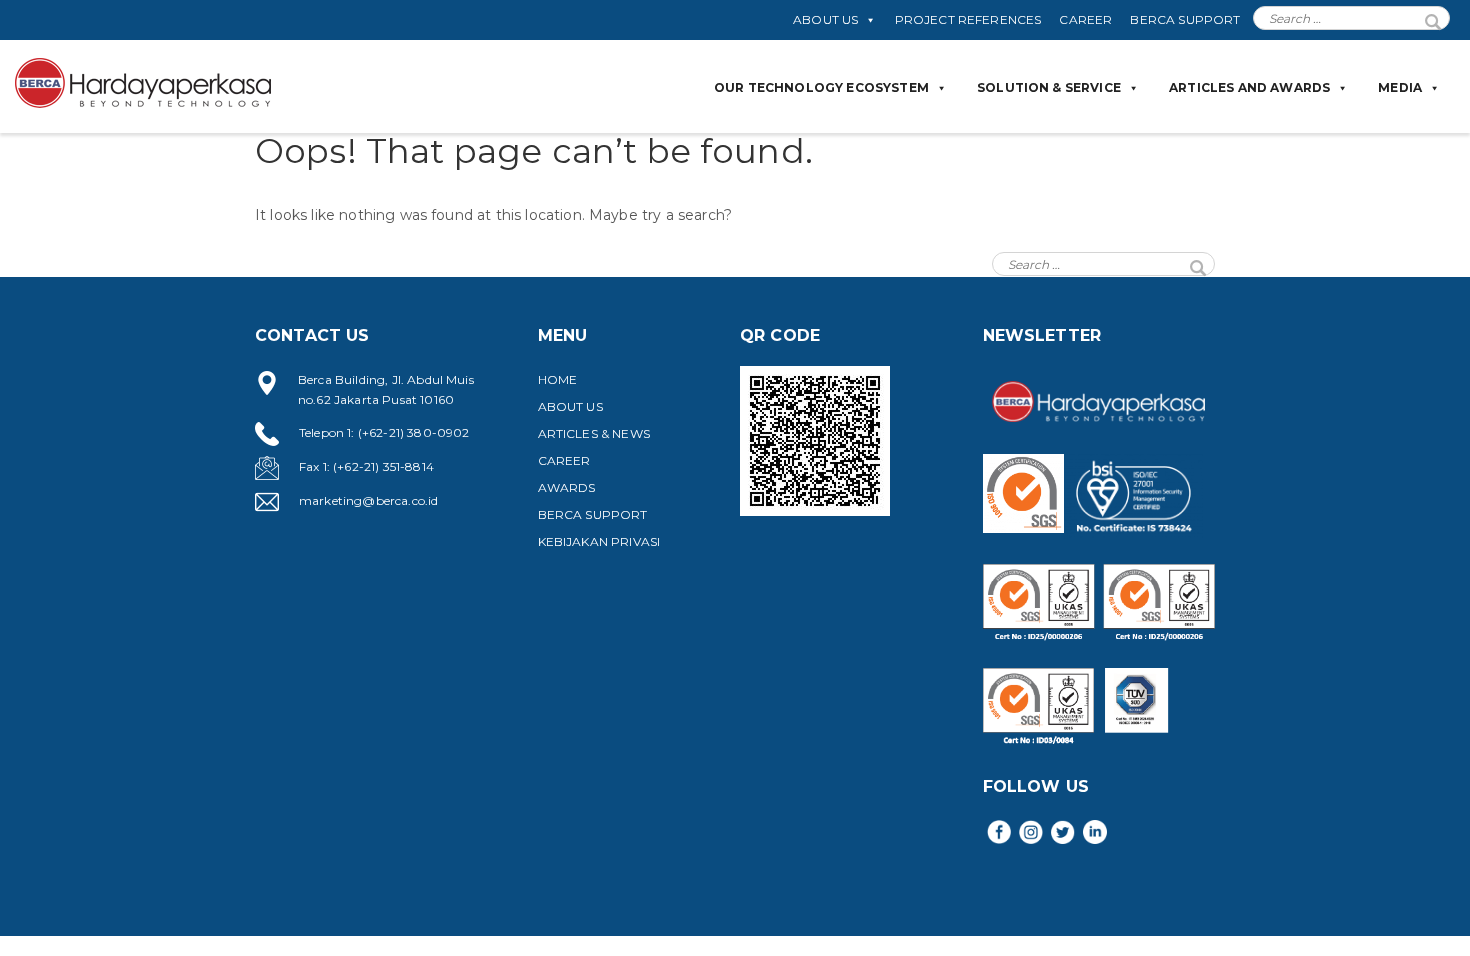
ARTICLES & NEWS (594, 433)
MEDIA (1400, 87)
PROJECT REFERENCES (968, 19)
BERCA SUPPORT (1185, 19)
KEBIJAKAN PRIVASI (599, 541)
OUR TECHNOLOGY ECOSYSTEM (821, 87)
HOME (558, 379)
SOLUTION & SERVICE (1049, 87)
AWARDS (567, 487)
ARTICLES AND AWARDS (1249, 87)
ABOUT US (825, 19)
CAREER (1085, 19)
